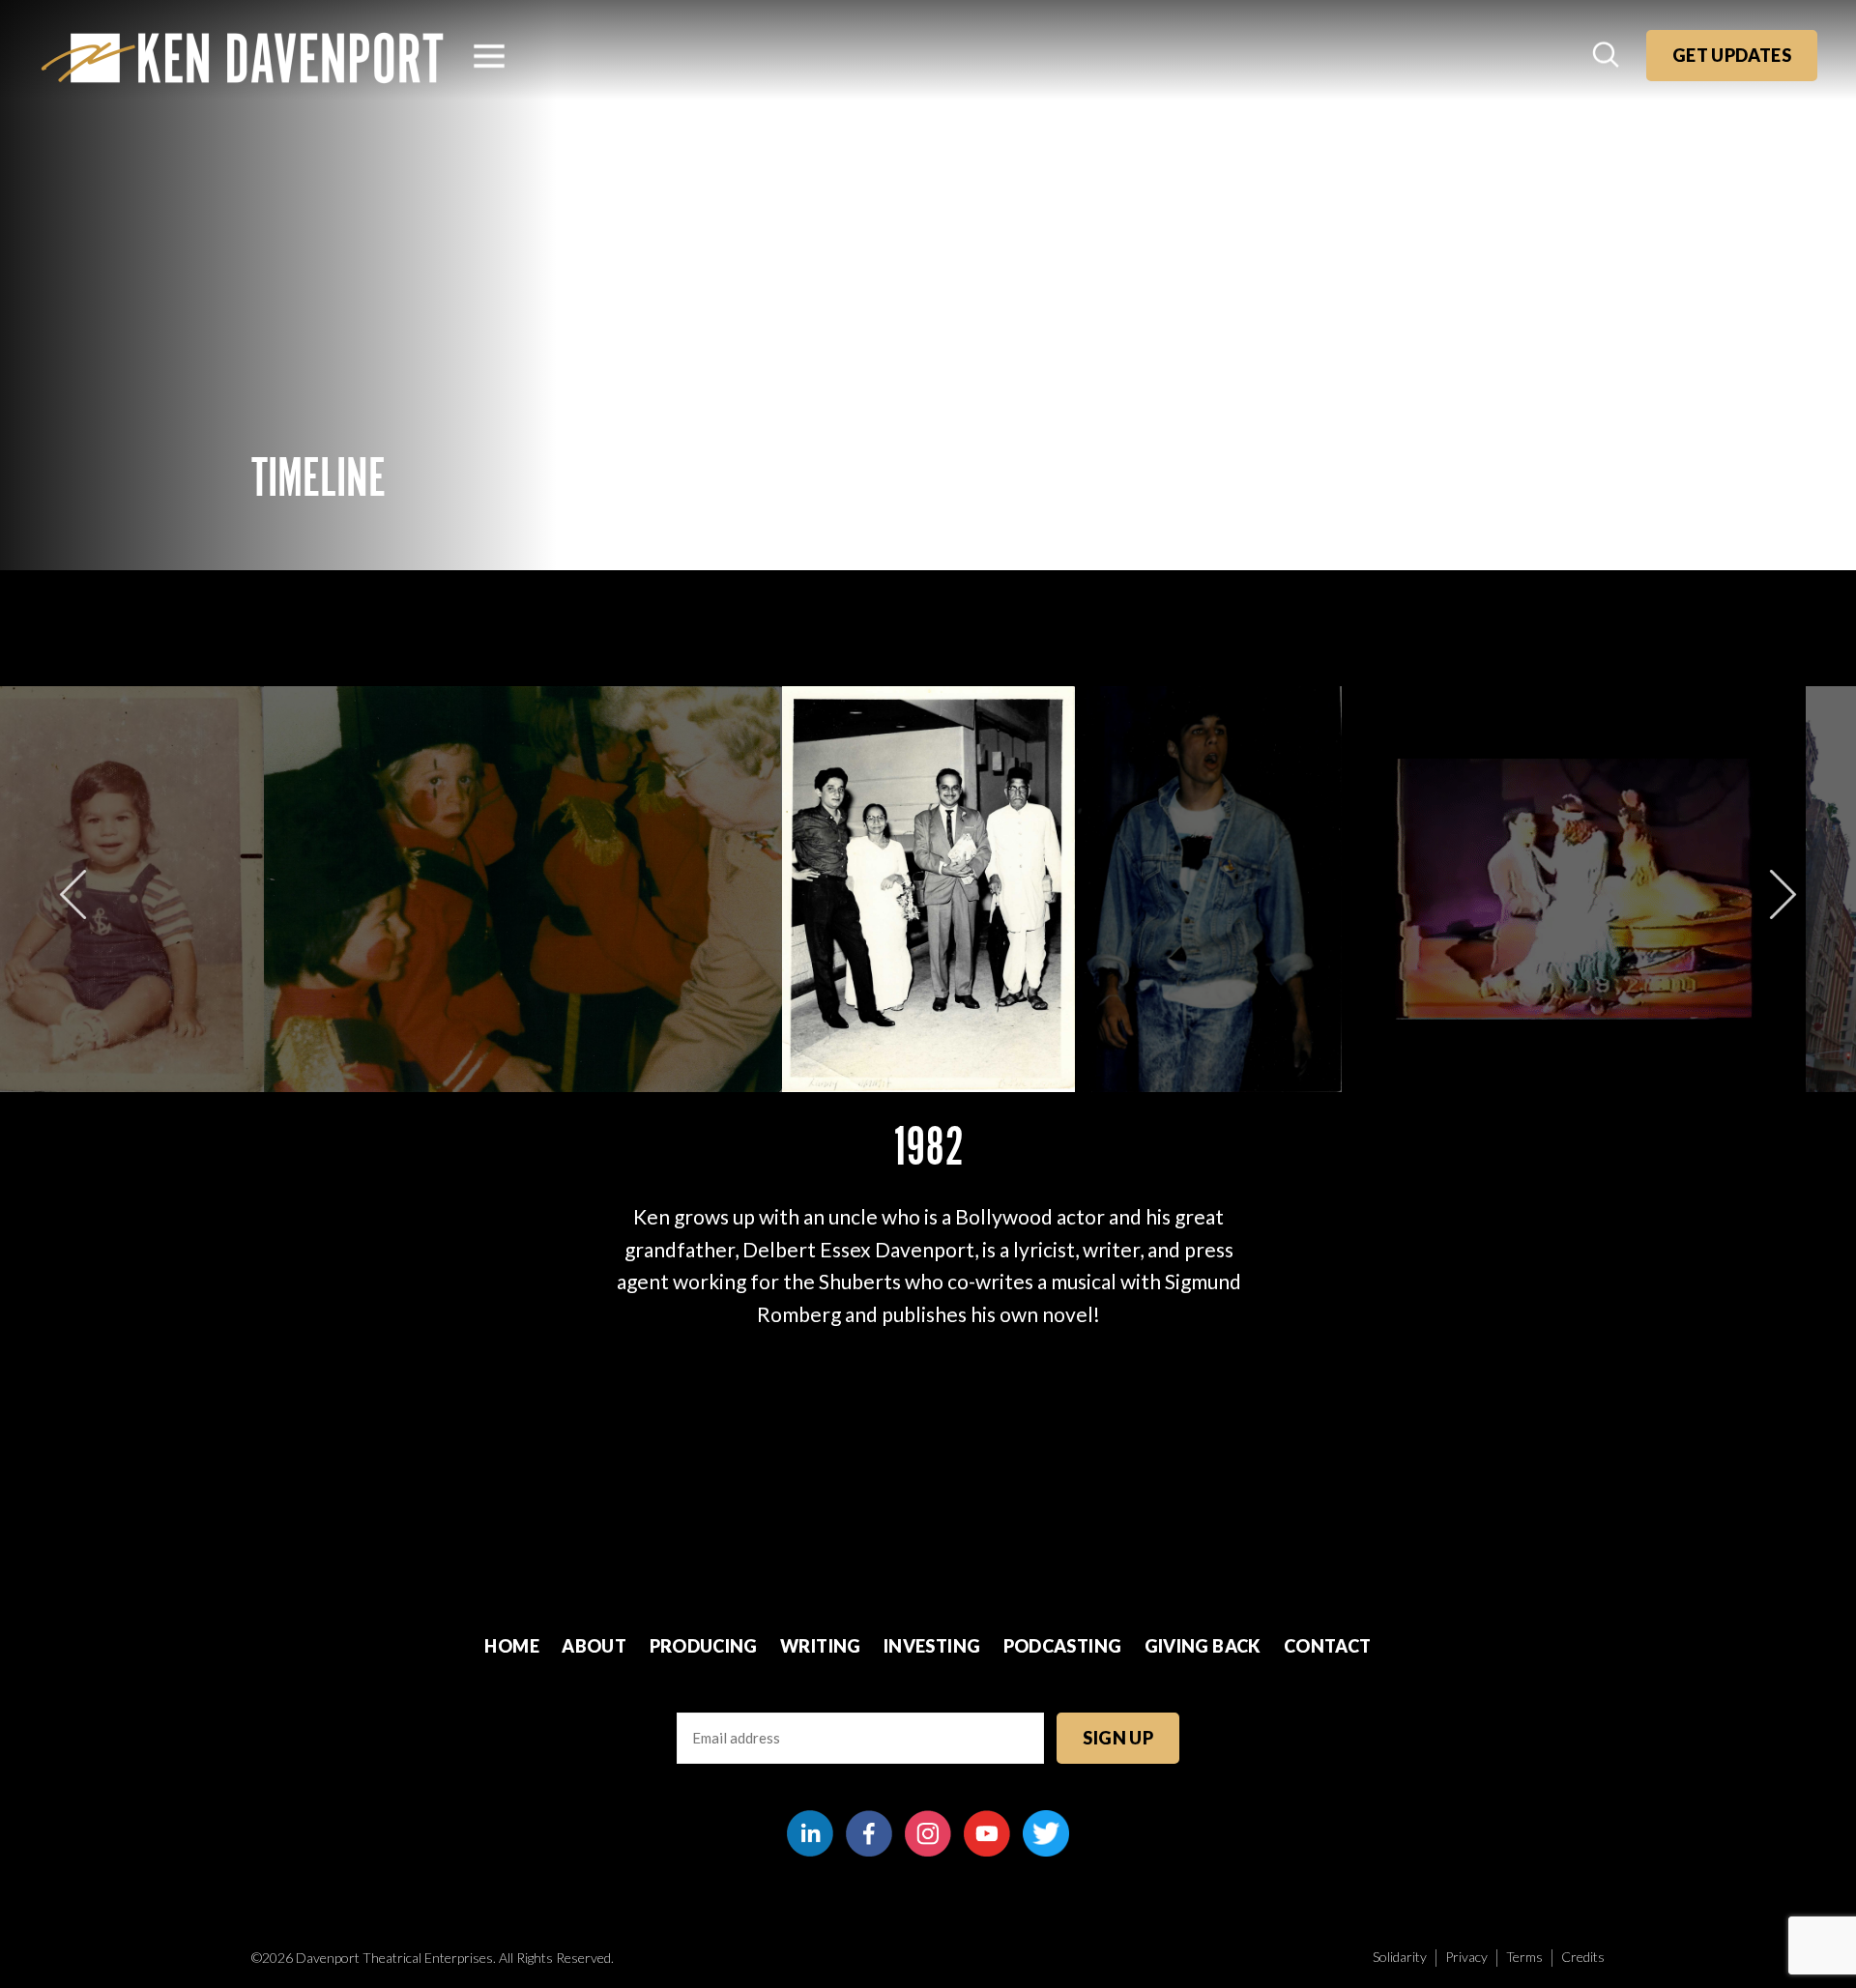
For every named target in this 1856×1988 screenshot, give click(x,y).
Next (1783, 894)
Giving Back (1203, 1646)
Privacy (1466, 1957)
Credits (1583, 1957)
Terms (1524, 1957)
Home (511, 1646)
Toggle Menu (489, 56)
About (594, 1646)
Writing (821, 1646)
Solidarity (1400, 1957)
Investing (932, 1646)
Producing (704, 1646)
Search (1608, 56)
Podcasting (1063, 1646)
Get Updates (1732, 55)
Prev (73, 894)
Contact (1328, 1646)
